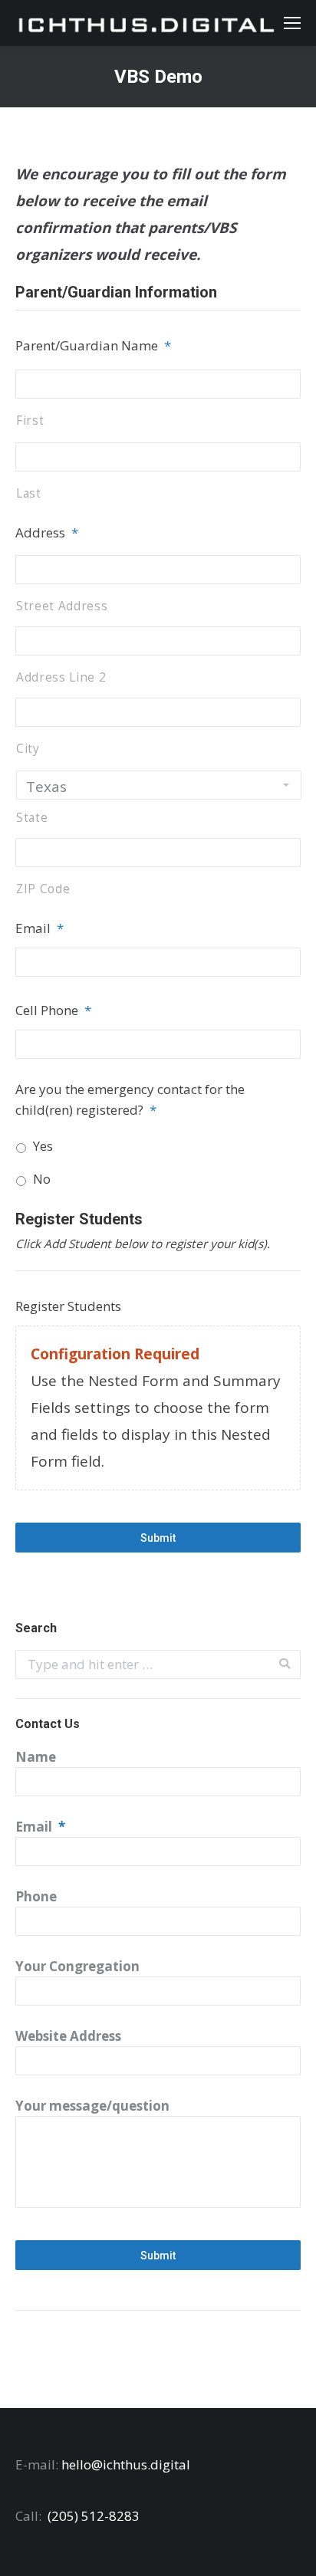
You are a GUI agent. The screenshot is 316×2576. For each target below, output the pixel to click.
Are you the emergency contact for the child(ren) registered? (130, 1099)
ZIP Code (43, 889)
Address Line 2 (61, 677)
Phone (36, 1896)
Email (39, 928)
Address (47, 532)
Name (36, 1757)
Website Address (68, 2036)
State (32, 817)
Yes (43, 1146)
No (42, 1179)
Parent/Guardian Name (93, 345)
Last (29, 493)
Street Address (62, 606)
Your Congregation (77, 1966)
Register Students (68, 1306)
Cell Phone (53, 1010)
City (28, 748)
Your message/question (92, 2106)
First (30, 420)
